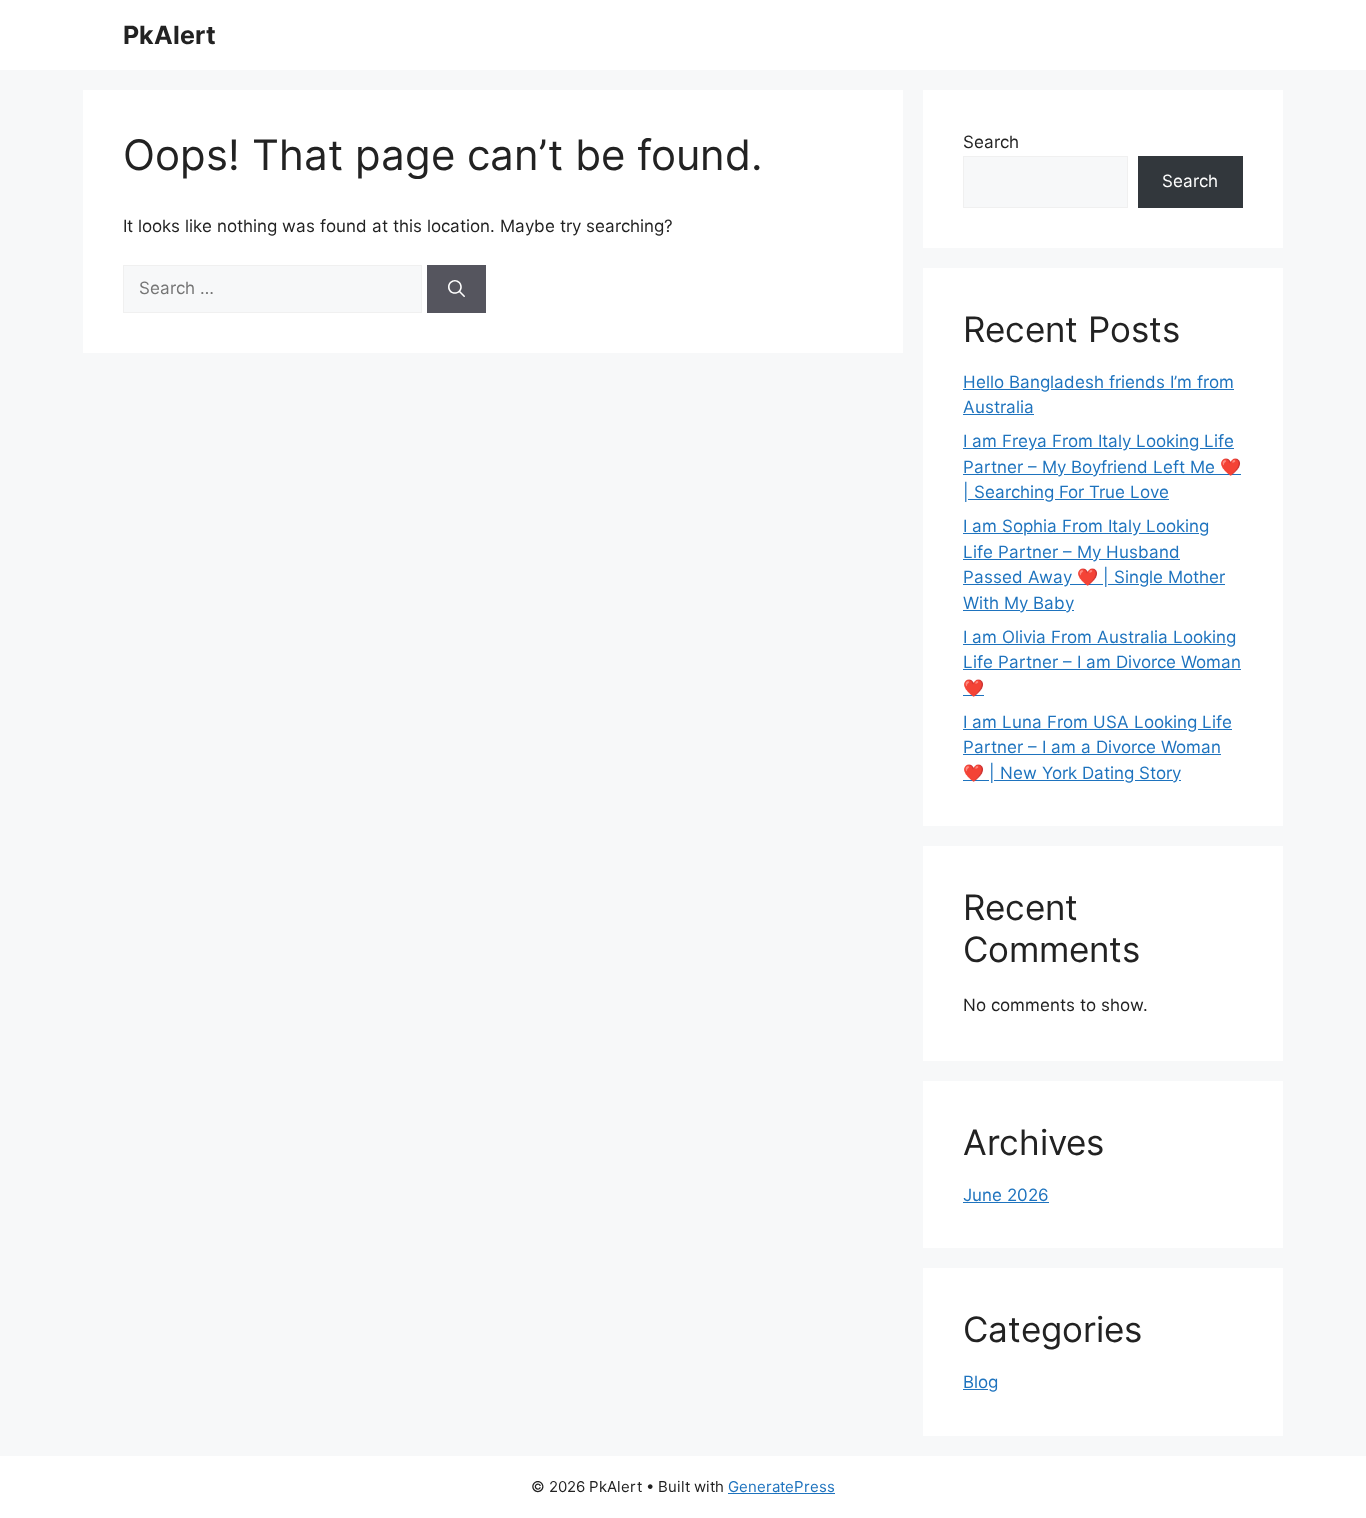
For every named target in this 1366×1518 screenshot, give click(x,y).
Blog (980, 1382)
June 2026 (1006, 1195)
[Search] (456, 289)
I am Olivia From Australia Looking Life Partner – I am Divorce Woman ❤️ (1102, 662)
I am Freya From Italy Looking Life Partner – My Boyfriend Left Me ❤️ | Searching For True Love (1102, 466)
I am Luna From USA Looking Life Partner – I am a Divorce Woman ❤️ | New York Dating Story (1097, 747)
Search (991, 142)
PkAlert (169, 35)
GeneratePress (781, 1486)
